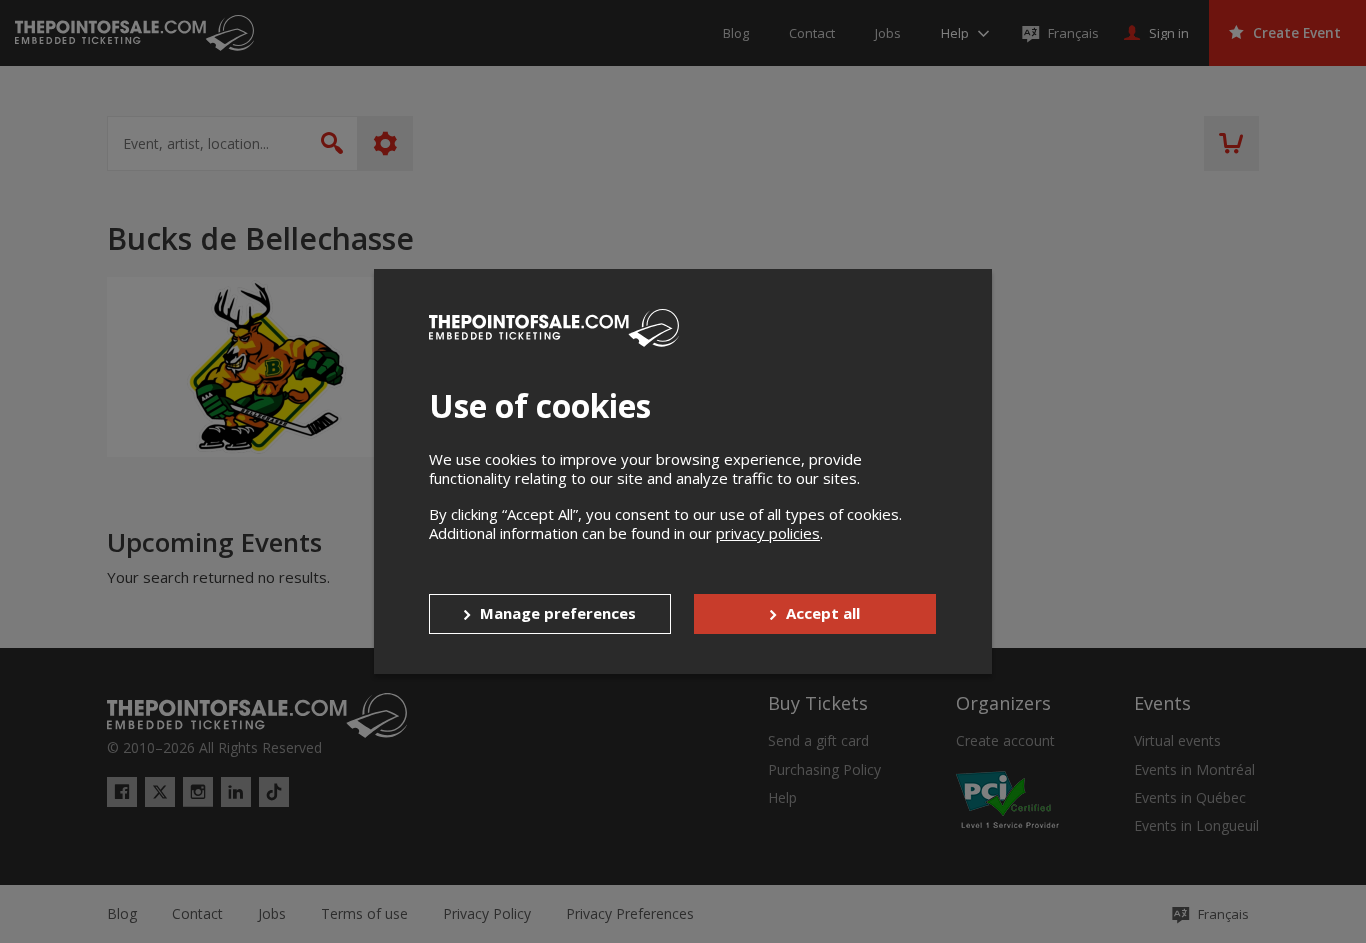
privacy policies (768, 533)
